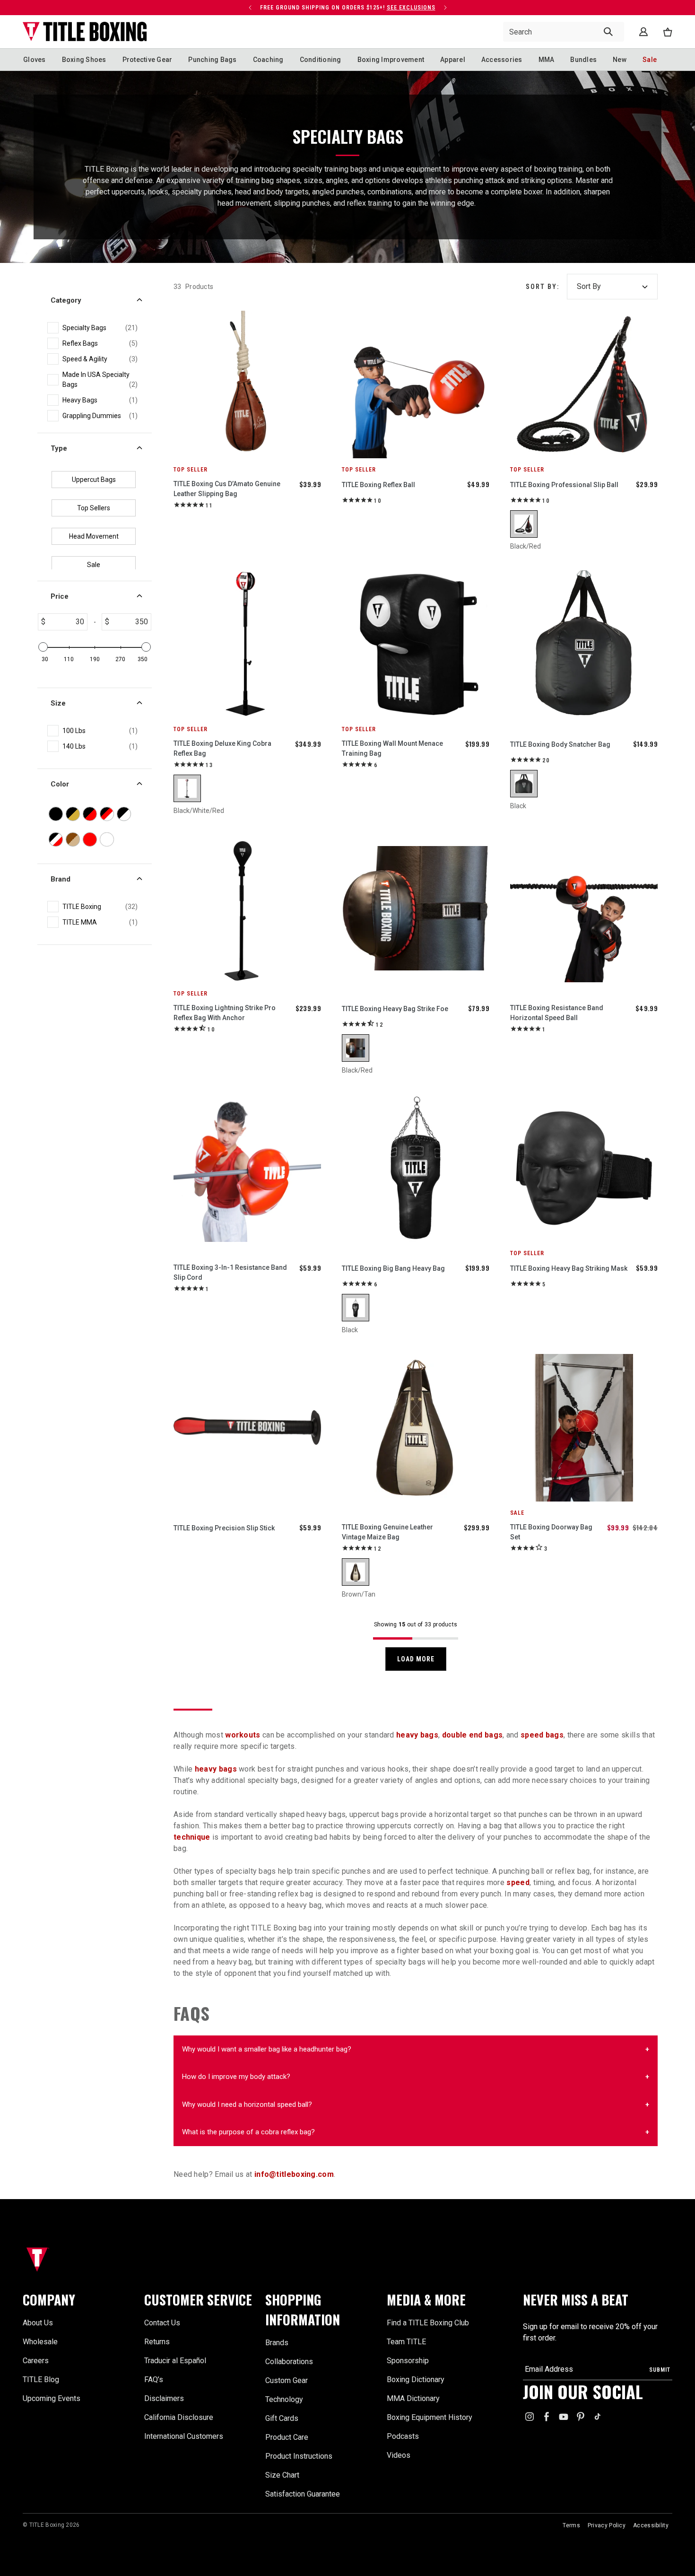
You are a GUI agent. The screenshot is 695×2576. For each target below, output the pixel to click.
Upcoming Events (52, 2398)
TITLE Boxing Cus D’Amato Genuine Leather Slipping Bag (227, 489)
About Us (38, 2323)
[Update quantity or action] (250, 8)
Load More (416, 1659)
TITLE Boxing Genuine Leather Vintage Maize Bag (387, 1532)
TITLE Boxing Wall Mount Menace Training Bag (392, 748)
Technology (284, 2399)
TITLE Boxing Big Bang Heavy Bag (393, 1268)
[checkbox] (100, 328)
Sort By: (543, 287)
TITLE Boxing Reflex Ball (378, 485)
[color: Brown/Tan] (356, 1572)
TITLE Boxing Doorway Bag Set (551, 1532)
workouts (243, 1735)
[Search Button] (608, 32)
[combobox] (564, 32)
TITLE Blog (41, 2380)
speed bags (542, 1735)
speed (518, 1882)
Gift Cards (282, 2418)
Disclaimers (164, 2398)
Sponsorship (408, 2361)
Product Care (287, 2437)
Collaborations (289, 2362)
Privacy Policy (607, 2525)
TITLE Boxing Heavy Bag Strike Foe (395, 1009)
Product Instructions (299, 2456)
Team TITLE (406, 2342)
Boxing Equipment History (430, 2417)
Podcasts (403, 2436)
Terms (571, 2525)
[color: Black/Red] (524, 524)
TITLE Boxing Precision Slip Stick (224, 1528)
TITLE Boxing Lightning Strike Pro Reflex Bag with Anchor (225, 1013)
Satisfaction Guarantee (303, 2494)
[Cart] (668, 32)
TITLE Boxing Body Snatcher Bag (560, 744)
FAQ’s (154, 2380)
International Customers (184, 2436)
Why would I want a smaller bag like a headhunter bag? (267, 2049)
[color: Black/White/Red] (187, 788)
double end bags (473, 1735)
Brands (277, 2343)
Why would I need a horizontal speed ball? (247, 2104)
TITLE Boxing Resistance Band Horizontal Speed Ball (557, 1013)
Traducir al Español (175, 2361)
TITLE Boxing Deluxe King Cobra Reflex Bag (222, 748)
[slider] (43, 647)
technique (192, 1837)
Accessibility (651, 2525)
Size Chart (282, 2475)
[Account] (643, 32)
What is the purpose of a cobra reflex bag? (248, 2132)
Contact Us (162, 2323)
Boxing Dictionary (416, 2380)
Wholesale (40, 2342)
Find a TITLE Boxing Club (428, 2323)
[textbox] (66, 622)
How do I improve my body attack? (236, 2077)
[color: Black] (524, 784)
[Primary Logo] (85, 32)
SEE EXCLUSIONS (411, 8)
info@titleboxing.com (294, 2174)
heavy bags (417, 1735)
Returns (157, 2342)
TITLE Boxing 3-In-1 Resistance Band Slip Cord (230, 1272)
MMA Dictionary (413, 2398)
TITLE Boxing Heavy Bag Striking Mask (569, 1268)
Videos (399, 2455)
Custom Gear (287, 2380)
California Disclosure (179, 2417)
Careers (36, 2361)
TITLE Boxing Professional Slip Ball (564, 485)
